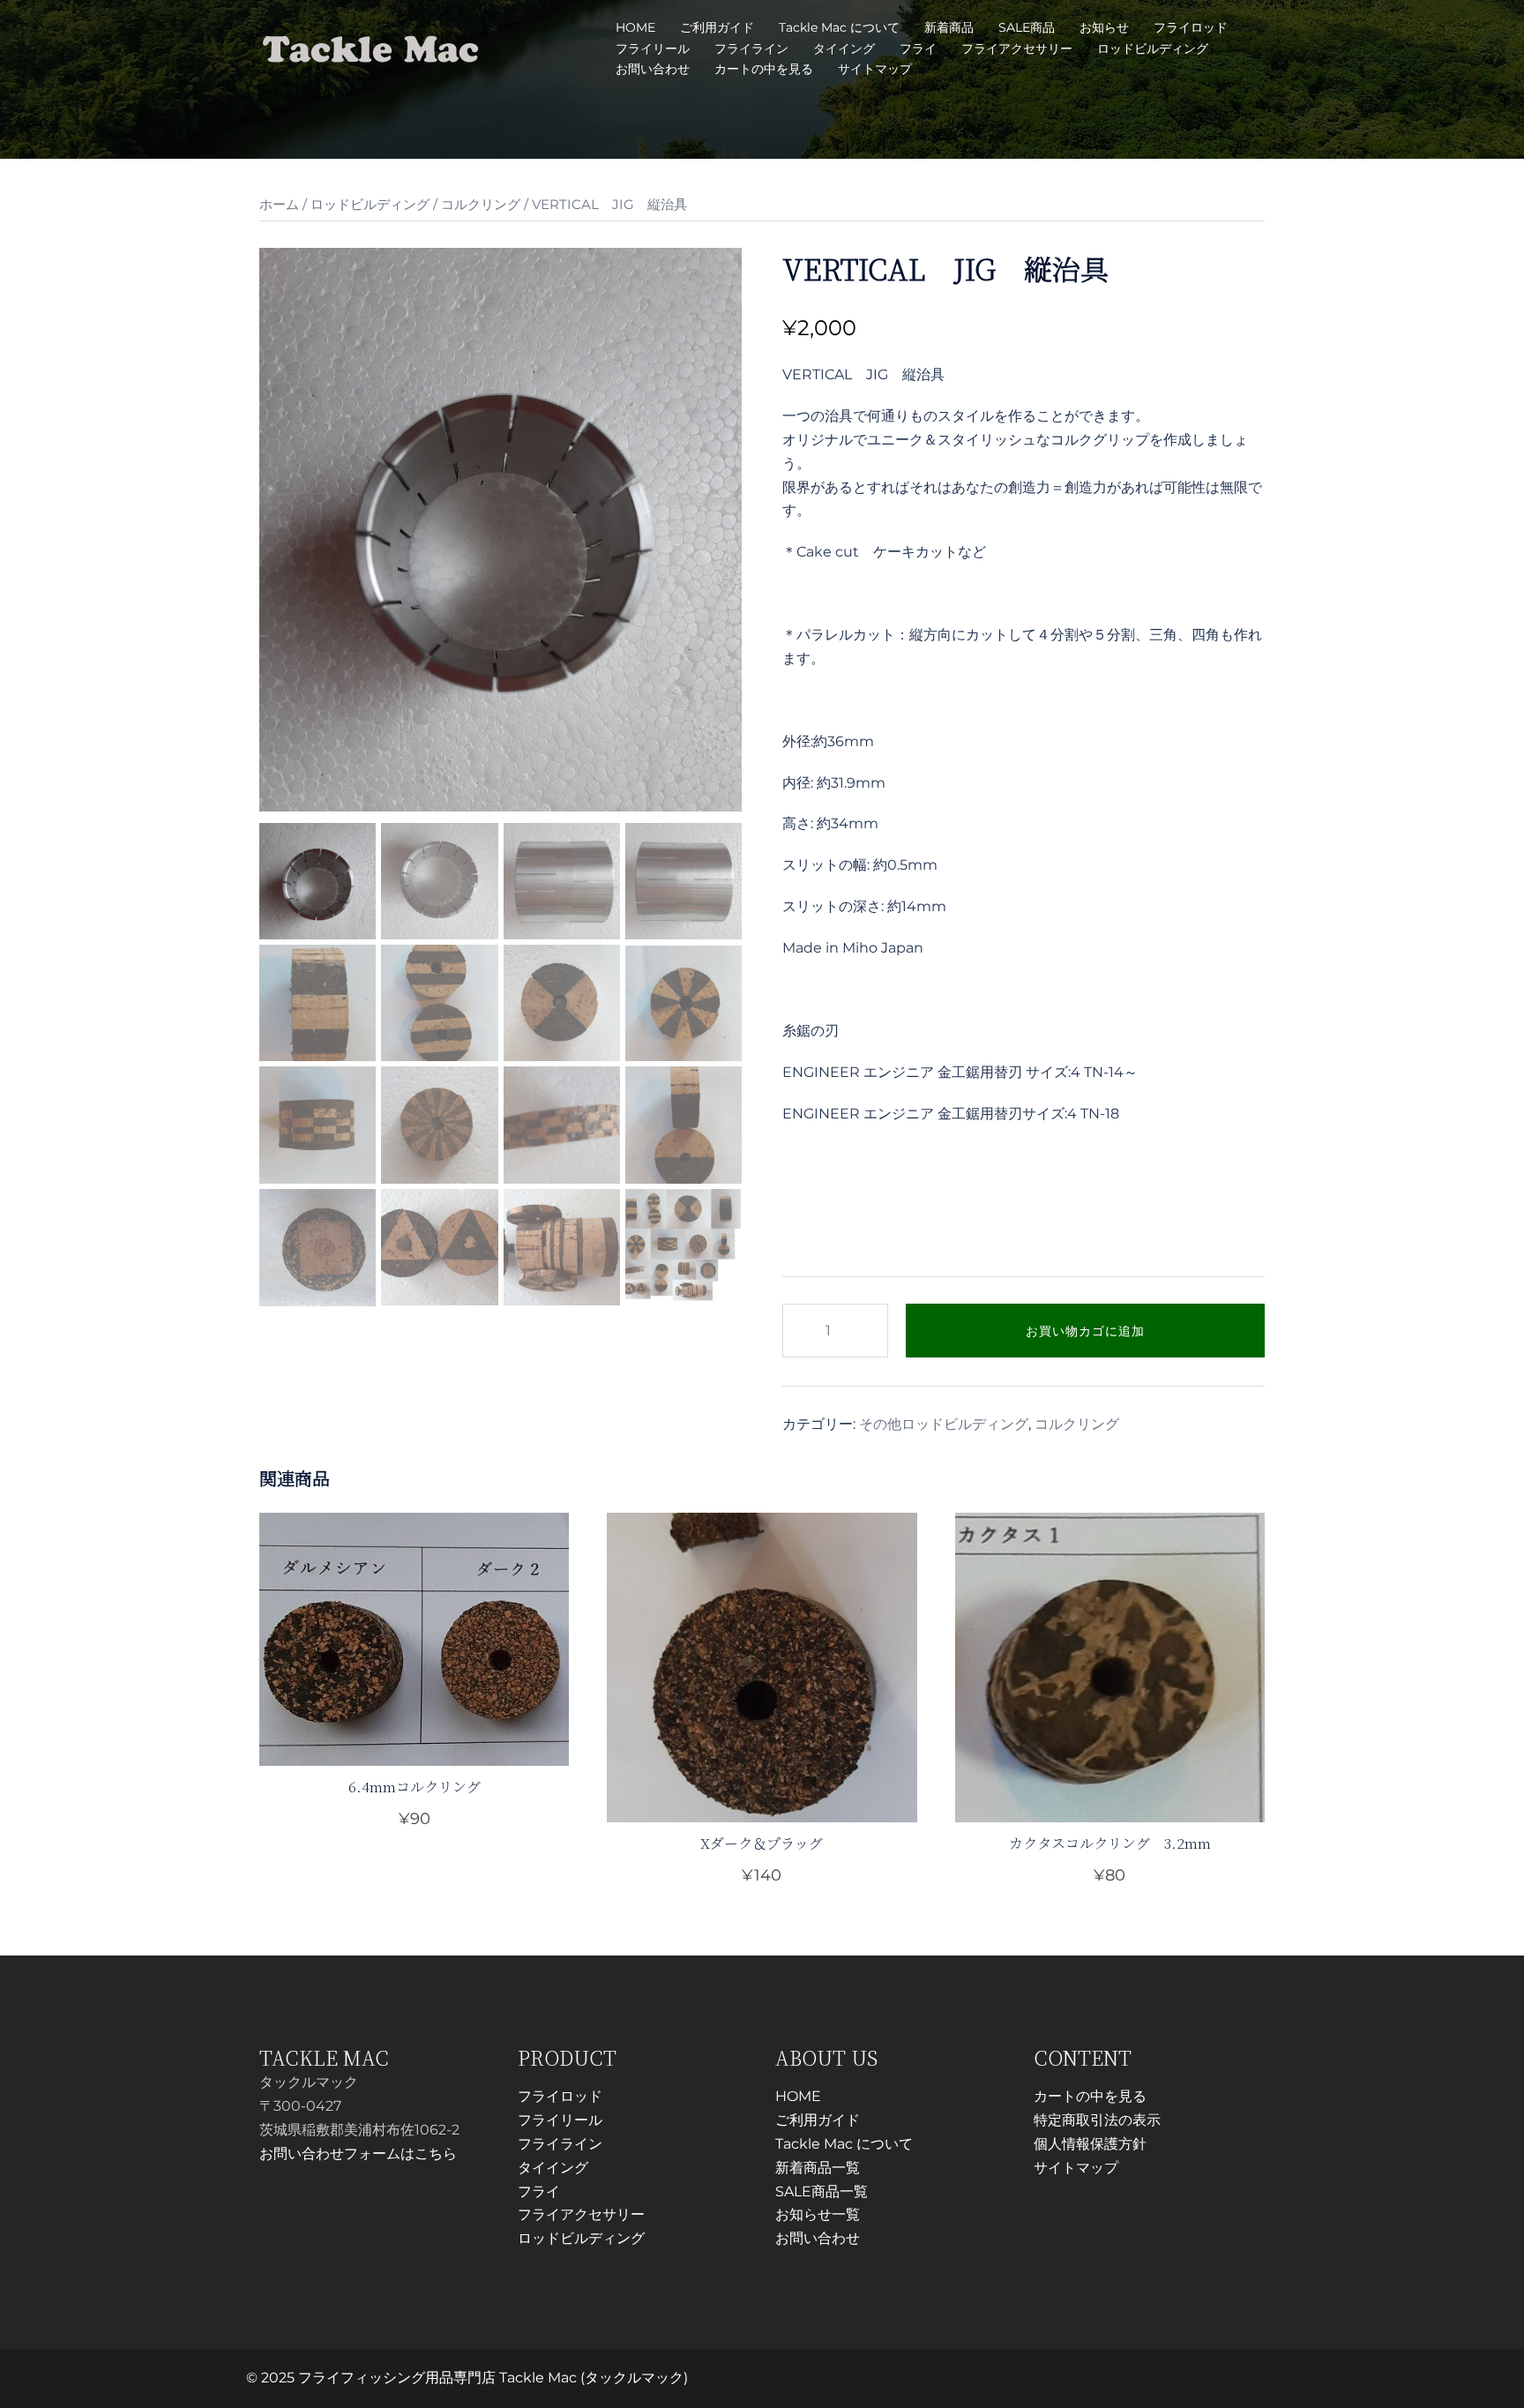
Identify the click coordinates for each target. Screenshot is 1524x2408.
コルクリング (481, 205)
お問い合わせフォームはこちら (358, 2154)
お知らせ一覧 (818, 2214)
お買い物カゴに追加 (1085, 1331)
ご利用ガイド (717, 27)
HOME (635, 27)
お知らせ (1104, 27)
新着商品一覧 (818, 2168)
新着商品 (949, 27)
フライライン (751, 49)
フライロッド (1191, 27)
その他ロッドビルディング (944, 1424)
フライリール (653, 49)
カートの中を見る (764, 69)
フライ (918, 49)
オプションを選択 (415, 1819)
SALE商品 (1027, 27)
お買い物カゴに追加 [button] (773, 1874)
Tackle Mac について (839, 27)
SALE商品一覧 (822, 2191)
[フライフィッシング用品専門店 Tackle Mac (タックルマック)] (371, 47)
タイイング (844, 49)
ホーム (279, 205)
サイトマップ (875, 69)
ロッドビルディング (1153, 49)
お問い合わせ (653, 69)
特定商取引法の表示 (1097, 2120)
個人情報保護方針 (1090, 2144)
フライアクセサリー (1017, 49)
